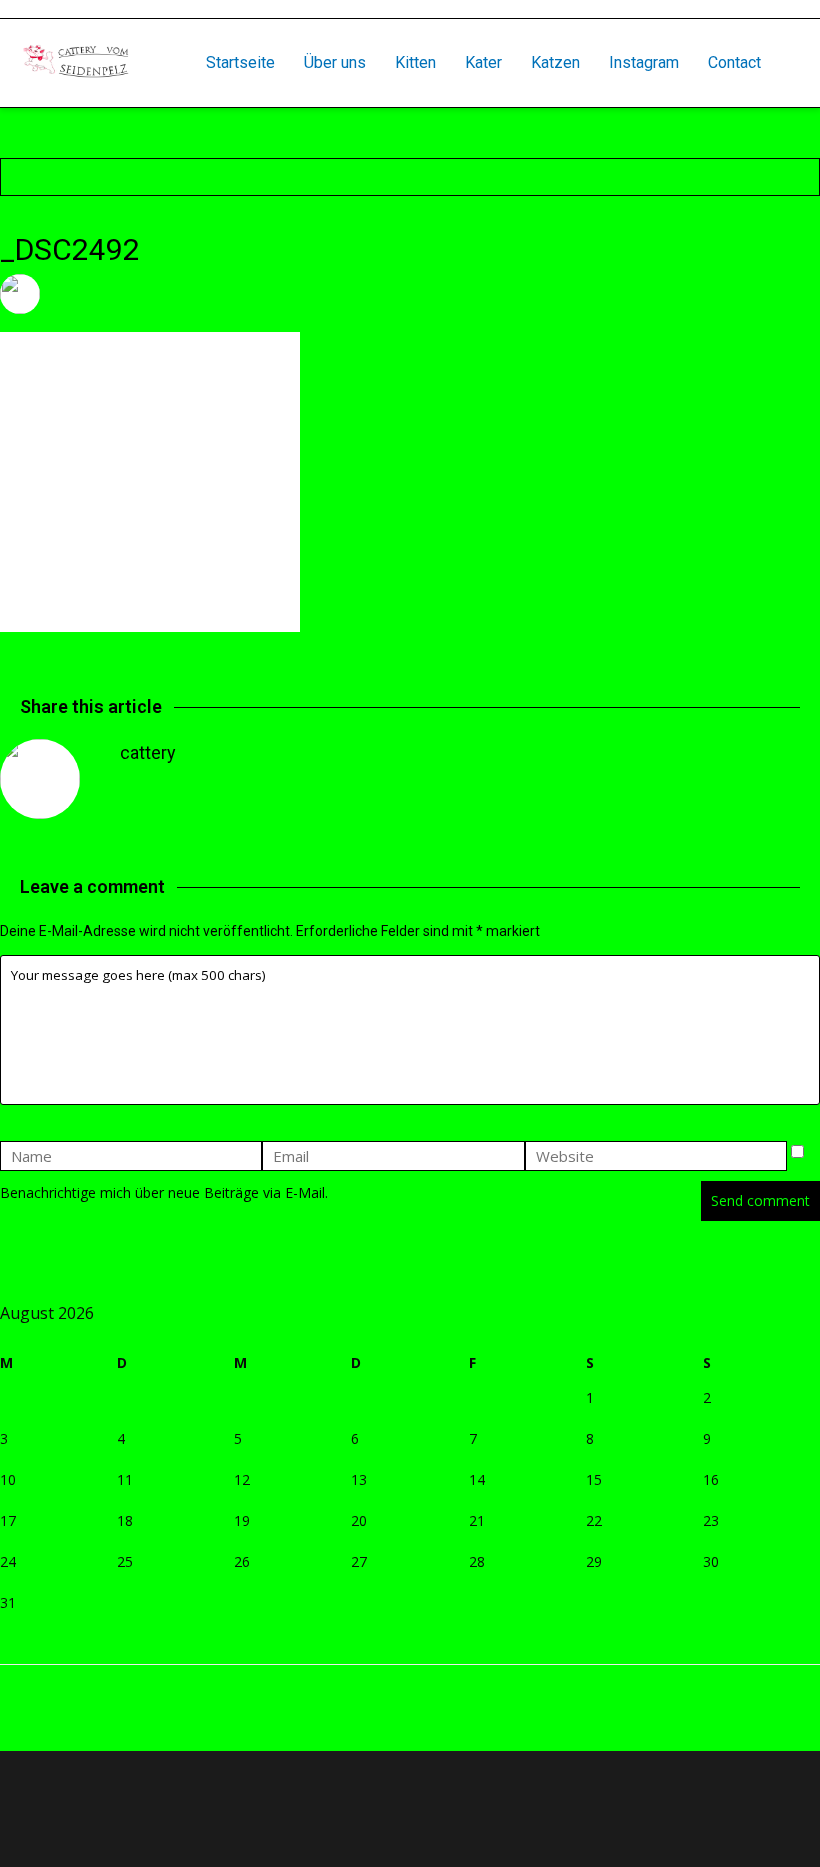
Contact (734, 62)
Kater (483, 62)
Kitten (415, 62)
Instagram (644, 62)
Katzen (555, 62)
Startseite (240, 62)
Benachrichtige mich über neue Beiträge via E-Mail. (164, 1192)
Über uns (335, 62)
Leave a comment (355, 293)
